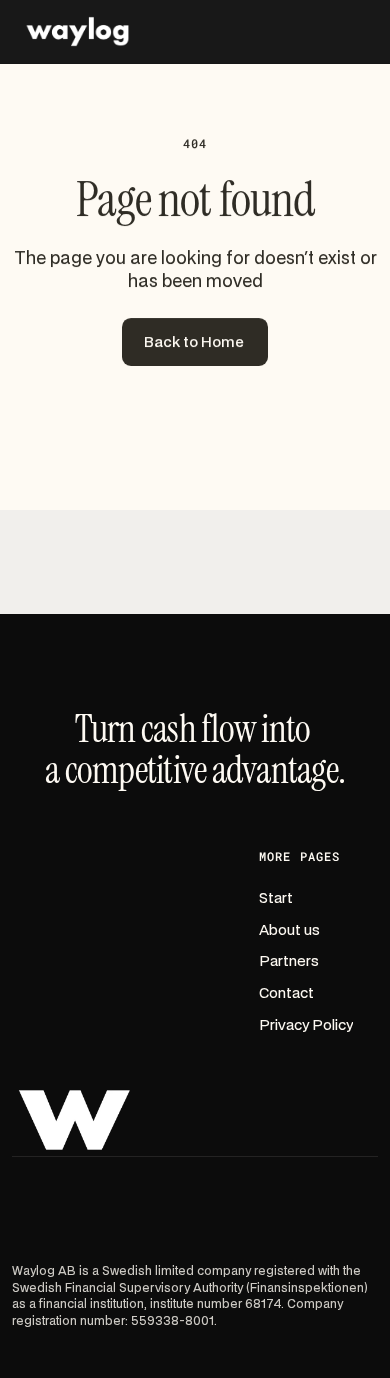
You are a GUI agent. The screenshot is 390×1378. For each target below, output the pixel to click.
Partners (289, 961)
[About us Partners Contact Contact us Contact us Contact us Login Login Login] (195, 32)
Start (276, 898)
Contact (286, 993)
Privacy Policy (306, 1025)
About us (289, 930)
